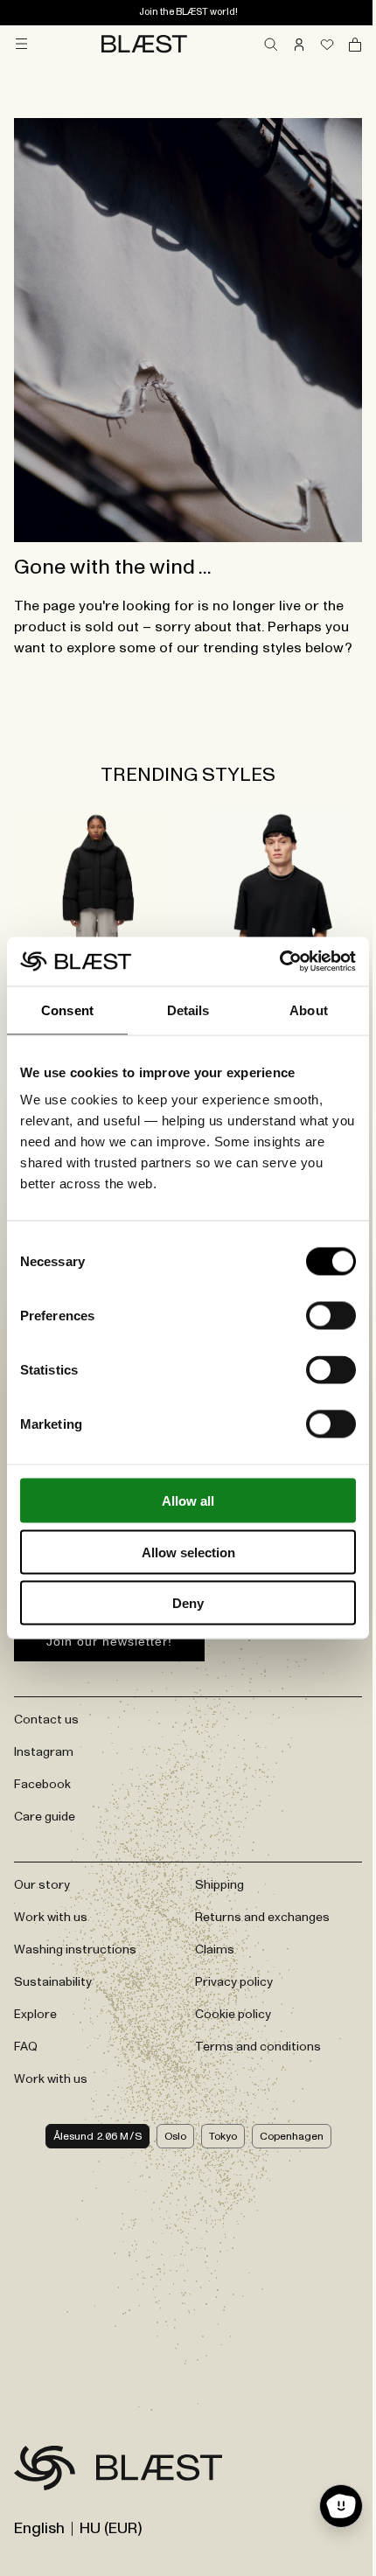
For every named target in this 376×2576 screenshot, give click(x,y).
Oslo (175, 2136)
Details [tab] (188, 1010)
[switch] (331, 1316)
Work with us (51, 1918)
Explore (35, 2015)
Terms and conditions (258, 2047)
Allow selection (188, 1552)
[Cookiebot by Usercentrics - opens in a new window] (279, 962)
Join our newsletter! (109, 1641)
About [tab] (309, 1010)
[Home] (144, 44)
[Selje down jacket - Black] (96, 912)
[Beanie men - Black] (280, 912)
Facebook (42, 1785)
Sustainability (53, 1982)
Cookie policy (233, 2015)
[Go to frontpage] (45, 2471)
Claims (215, 1950)
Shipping (219, 1885)
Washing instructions (75, 1950)
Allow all (188, 1501)
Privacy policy (234, 1982)
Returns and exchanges (262, 1918)
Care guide (45, 1817)
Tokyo (223, 2136)
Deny (188, 1603)
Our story (42, 1885)
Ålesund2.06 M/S (97, 2136)
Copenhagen (292, 2136)
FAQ (26, 2047)
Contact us (46, 1720)
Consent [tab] (67, 1010)
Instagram (44, 1752)
